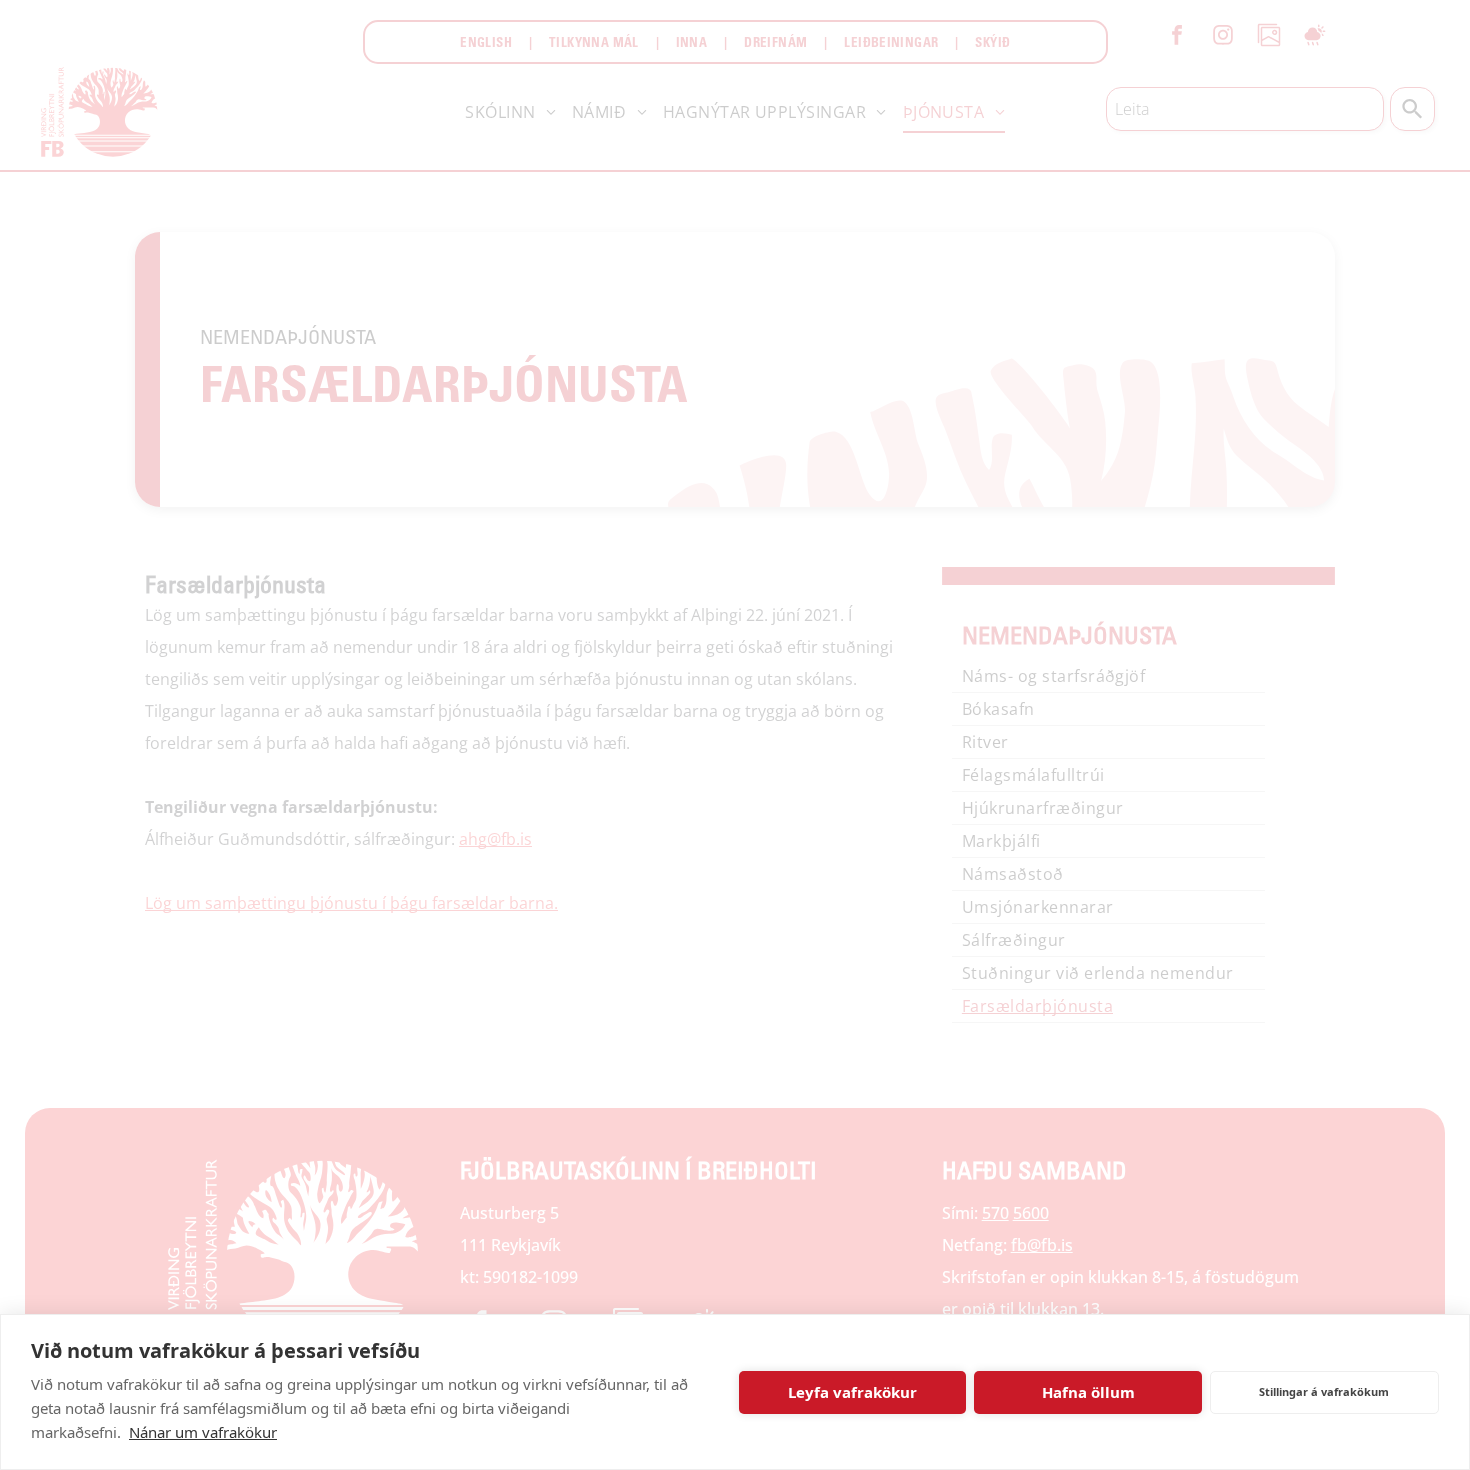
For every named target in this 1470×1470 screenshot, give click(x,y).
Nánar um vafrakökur (203, 1432)
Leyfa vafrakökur (852, 1392)
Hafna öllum (1088, 1392)
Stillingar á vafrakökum (1324, 1391)
